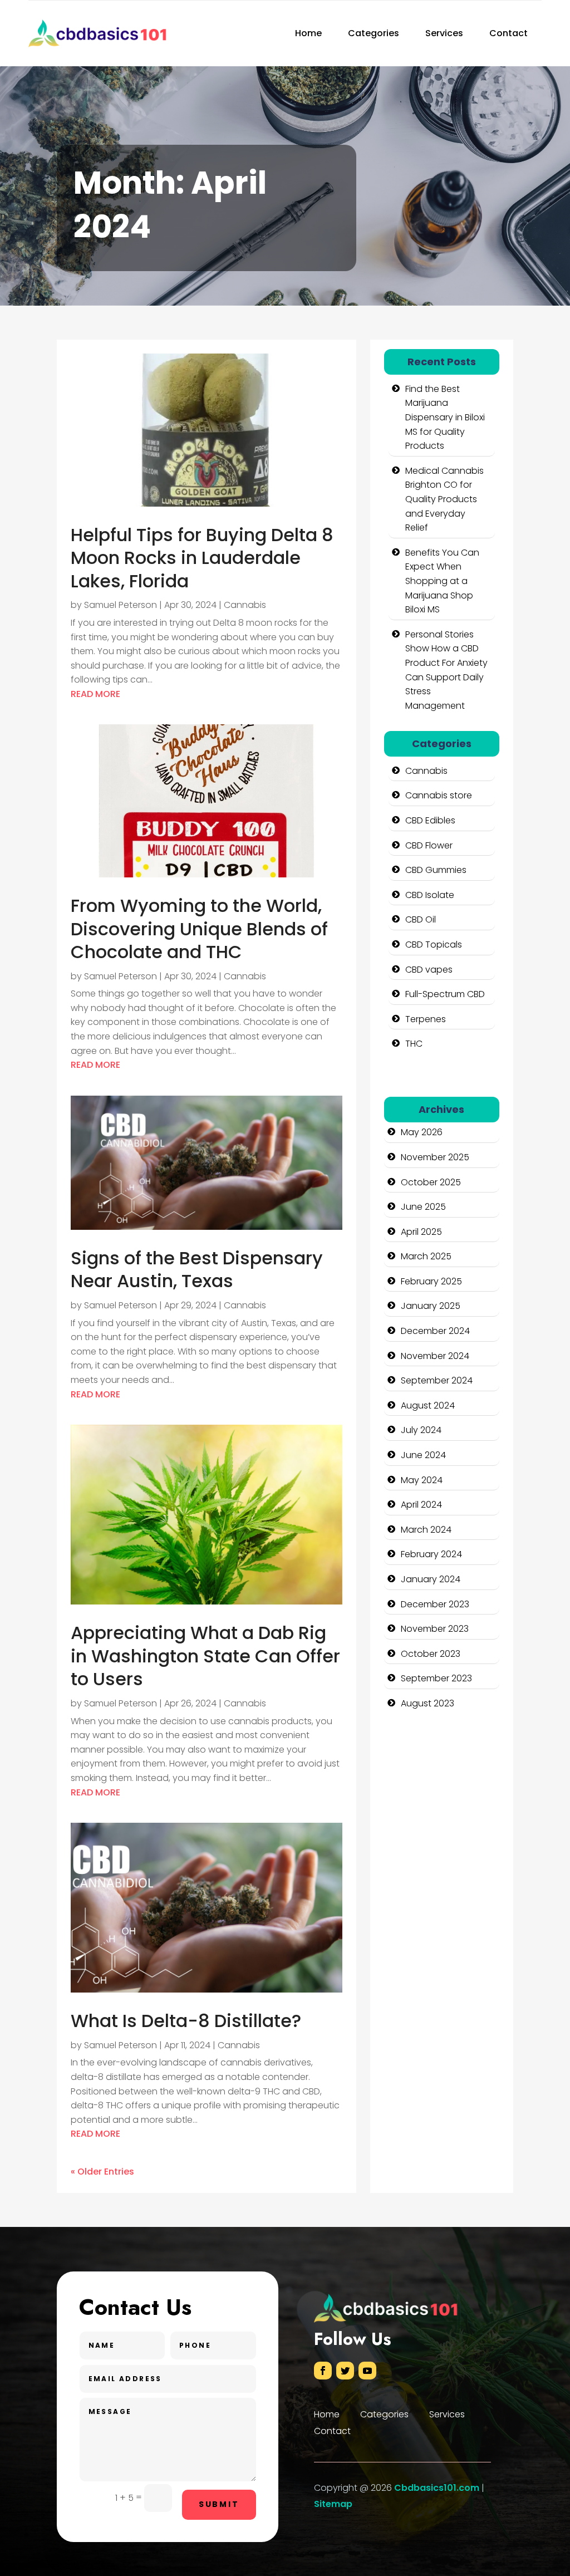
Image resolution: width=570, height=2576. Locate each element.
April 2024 (421, 1505)
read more (95, 694)
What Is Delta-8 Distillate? (186, 2021)
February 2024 (431, 1554)
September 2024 (437, 1380)
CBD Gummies (436, 870)
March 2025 (426, 1256)
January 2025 (431, 1306)
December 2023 (435, 1604)
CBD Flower (429, 845)
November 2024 (435, 1356)
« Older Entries (102, 2172)
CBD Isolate (430, 895)
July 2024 (421, 1430)
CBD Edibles (430, 820)
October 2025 (431, 1182)
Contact (508, 33)
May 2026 (422, 1132)
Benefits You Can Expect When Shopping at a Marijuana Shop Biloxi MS (442, 581)
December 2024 (435, 1331)
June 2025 (423, 1207)
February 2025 (431, 1281)
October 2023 (431, 1654)
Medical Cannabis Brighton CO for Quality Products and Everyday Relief (444, 499)
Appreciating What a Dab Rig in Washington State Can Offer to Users (205, 1656)
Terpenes (426, 1019)
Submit (219, 2504)
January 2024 (431, 1579)
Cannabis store (439, 795)
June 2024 (423, 1455)
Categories (374, 33)
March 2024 (426, 1530)
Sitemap (333, 2504)
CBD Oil (421, 919)
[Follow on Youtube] (367, 2371)
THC (414, 1044)
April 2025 (421, 1232)
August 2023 (427, 1703)
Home (308, 33)
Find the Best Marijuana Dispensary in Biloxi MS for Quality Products (445, 417)
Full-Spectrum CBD (445, 994)
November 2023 (435, 1629)
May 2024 (422, 1480)
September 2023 (436, 1678)
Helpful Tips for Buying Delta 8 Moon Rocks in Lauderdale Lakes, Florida (202, 558)
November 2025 (435, 1157)
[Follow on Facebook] (323, 2371)
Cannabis (245, 605)
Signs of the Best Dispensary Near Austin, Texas (197, 1270)
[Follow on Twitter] (345, 2371)
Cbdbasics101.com (437, 2488)
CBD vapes (429, 970)
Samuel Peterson (121, 605)
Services (444, 33)
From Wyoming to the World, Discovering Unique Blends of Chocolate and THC (199, 929)
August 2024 (428, 1405)
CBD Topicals (434, 944)
